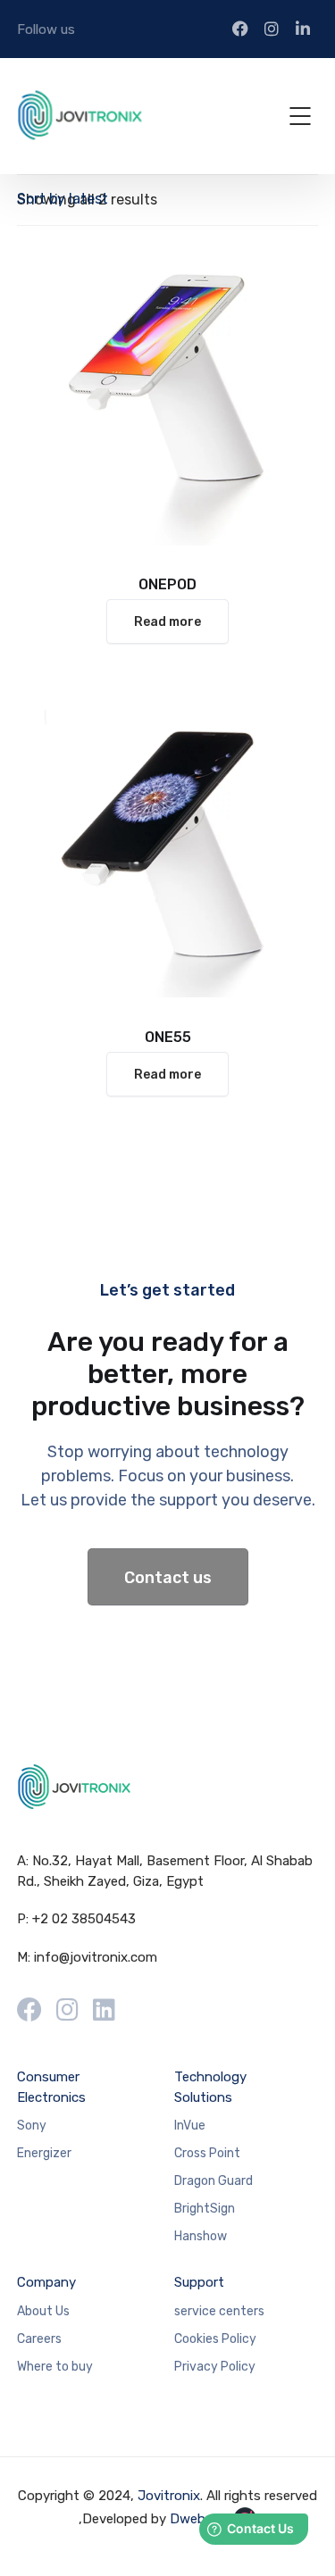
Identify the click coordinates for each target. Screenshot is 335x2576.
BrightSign (205, 2209)
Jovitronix (169, 2496)
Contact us (168, 1578)
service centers (219, 2311)
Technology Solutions (210, 2087)
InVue (190, 2126)
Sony (32, 2126)
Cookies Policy (215, 2339)
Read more (167, 622)
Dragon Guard (214, 2181)
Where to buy (55, 2367)
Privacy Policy (215, 2367)
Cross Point (207, 2153)
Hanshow (201, 2236)
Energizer (44, 2153)
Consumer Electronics (51, 2087)
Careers (39, 2339)
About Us (43, 2311)
